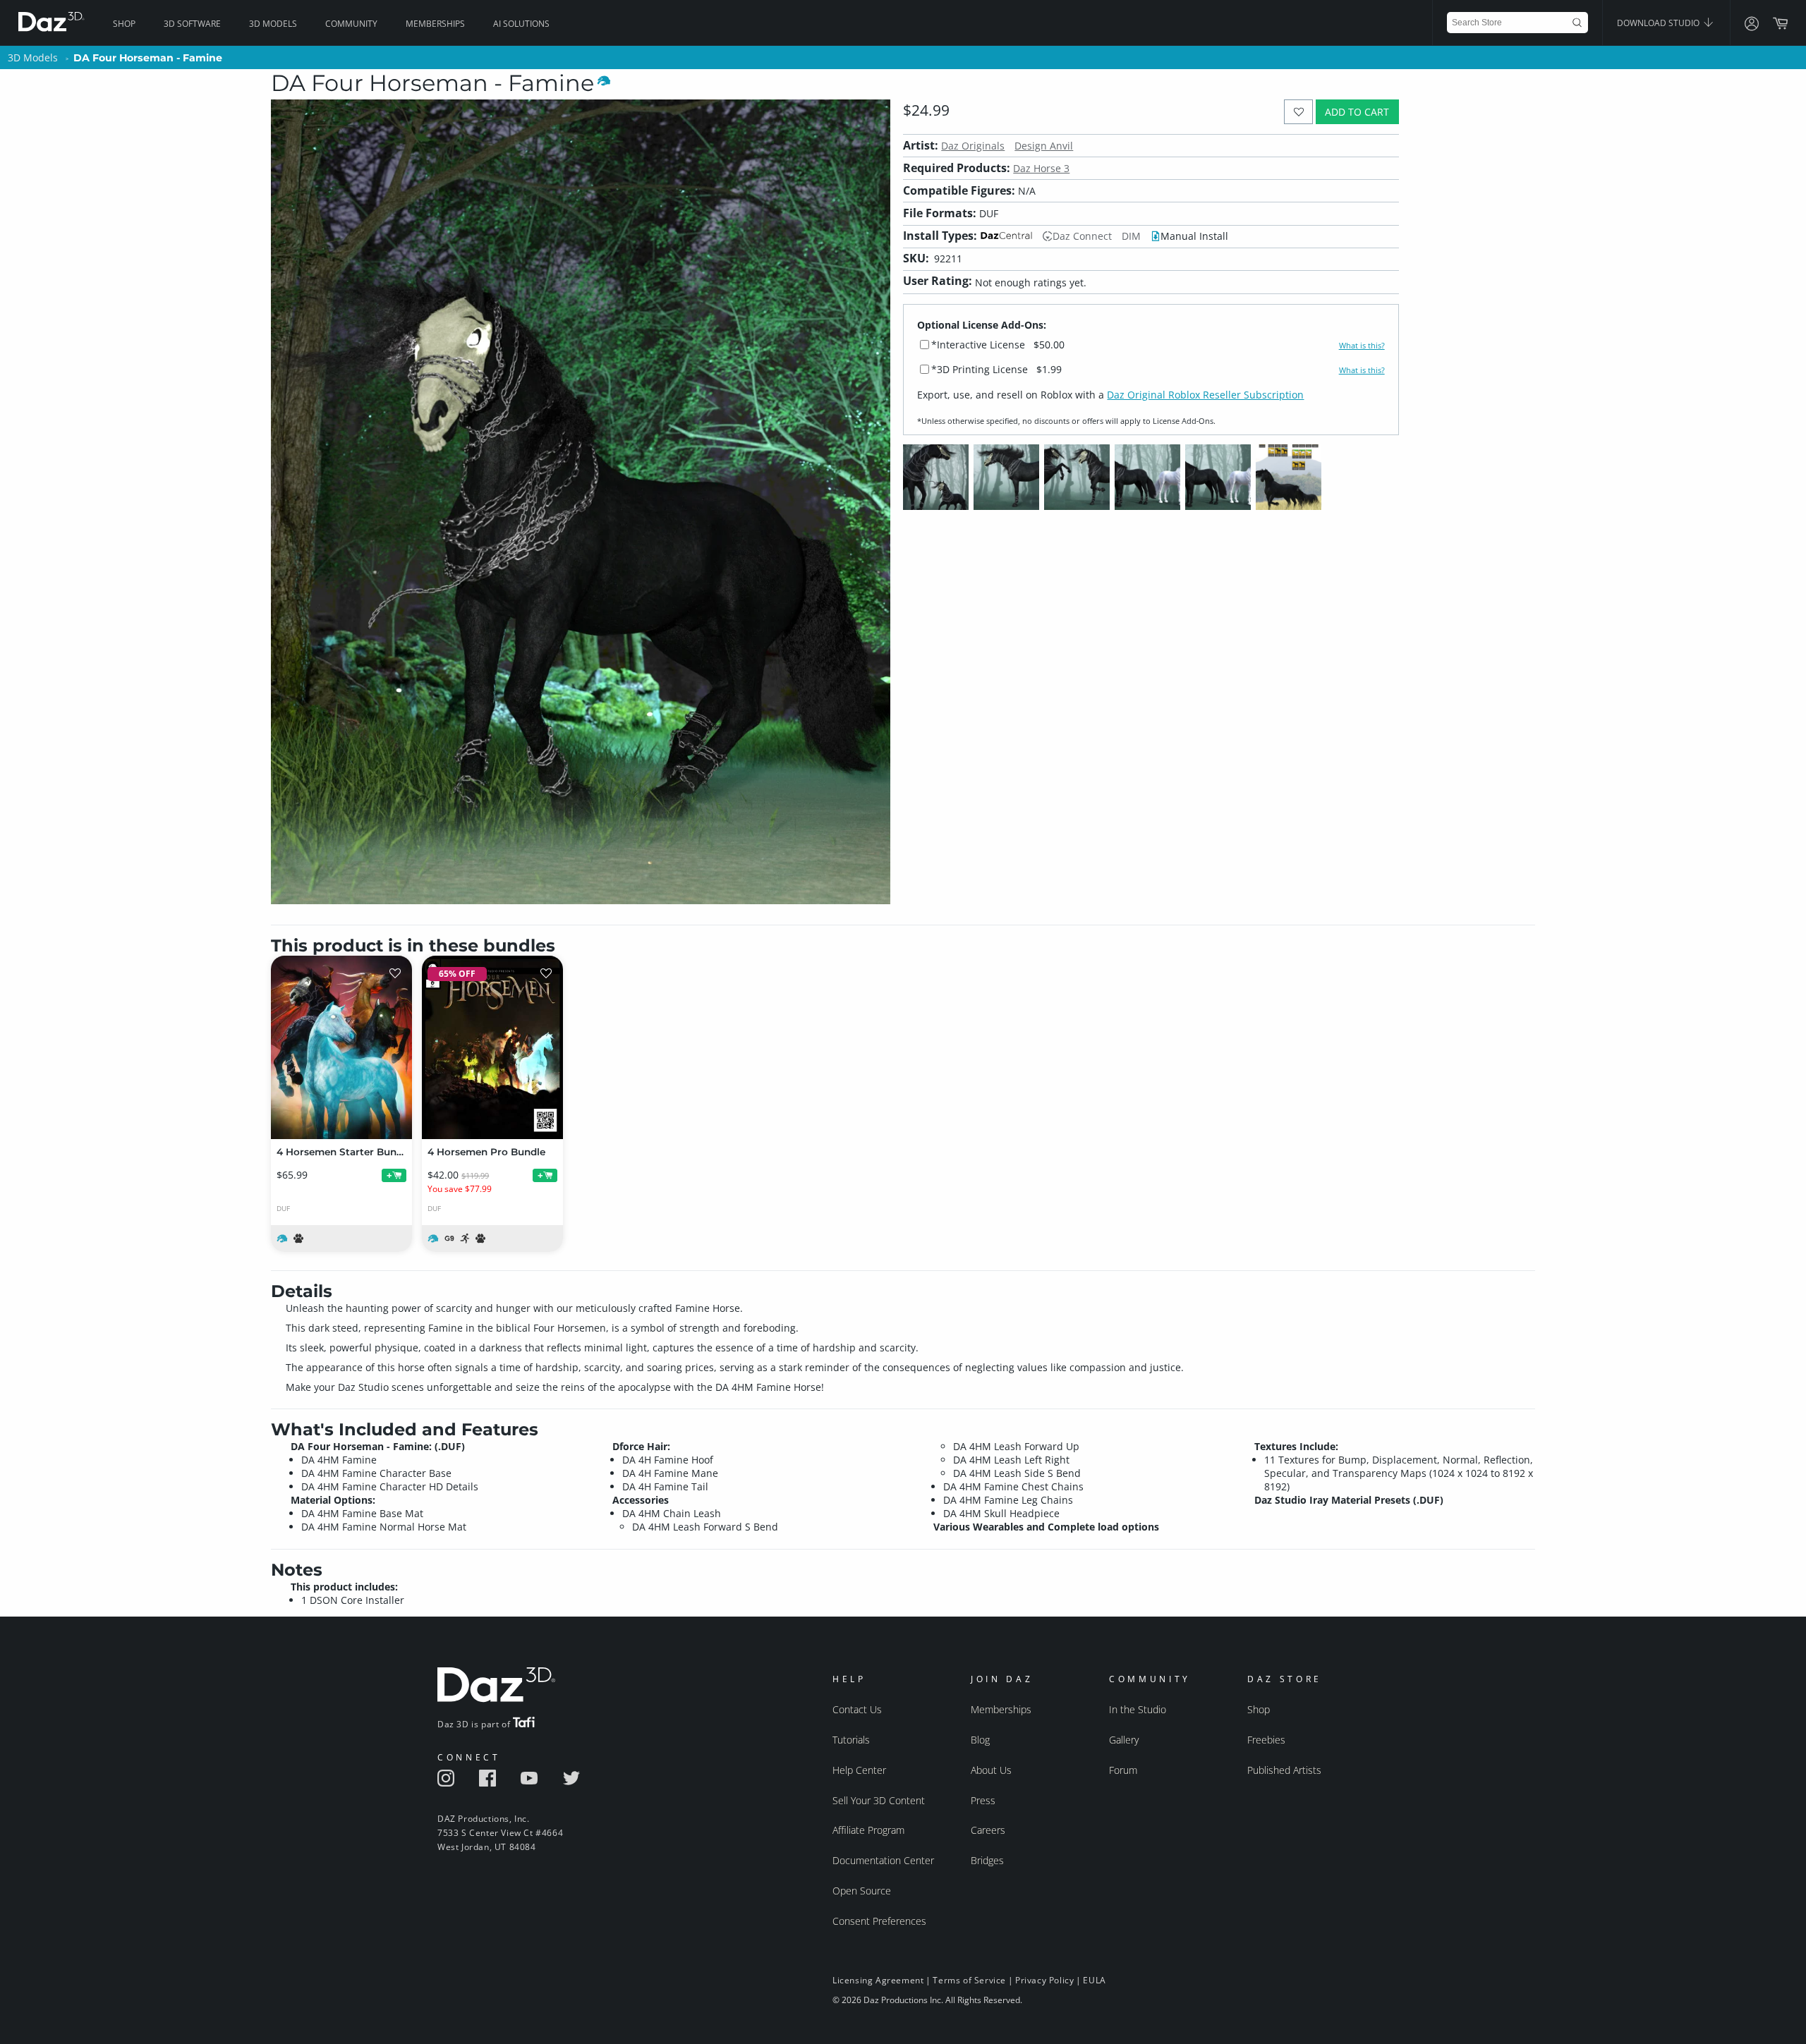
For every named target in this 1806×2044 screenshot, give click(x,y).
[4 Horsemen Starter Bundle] (341, 1047)
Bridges (987, 1860)
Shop (124, 24)
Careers (988, 1830)
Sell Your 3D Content (879, 1800)
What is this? (1362, 346)
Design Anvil (1044, 146)
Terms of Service (969, 1980)
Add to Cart (1357, 112)
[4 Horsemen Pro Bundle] (492, 1047)
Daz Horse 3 (1041, 168)
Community (351, 24)
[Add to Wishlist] (1298, 112)
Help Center (859, 1770)
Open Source (862, 1891)
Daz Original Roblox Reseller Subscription (1205, 395)
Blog (980, 1740)
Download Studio (1659, 23)
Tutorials (851, 1740)
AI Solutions (521, 24)
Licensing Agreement (878, 1980)
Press (983, 1800)
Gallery (1124, 1740)
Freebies (1266, 1740)
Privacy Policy (1044, 1980)
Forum (1123, 1770)
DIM (1131, 236)
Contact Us (857, 1709)
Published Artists (1284, 1770)
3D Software (192, 24)
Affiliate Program (868, 1830)
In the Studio (1138, 1709)
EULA (1094, 1980)
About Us (991, 1770)
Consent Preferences (879, 1921)
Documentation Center (883, 1860)
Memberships (435, 24)
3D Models (273, 24)
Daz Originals (973, 146)
